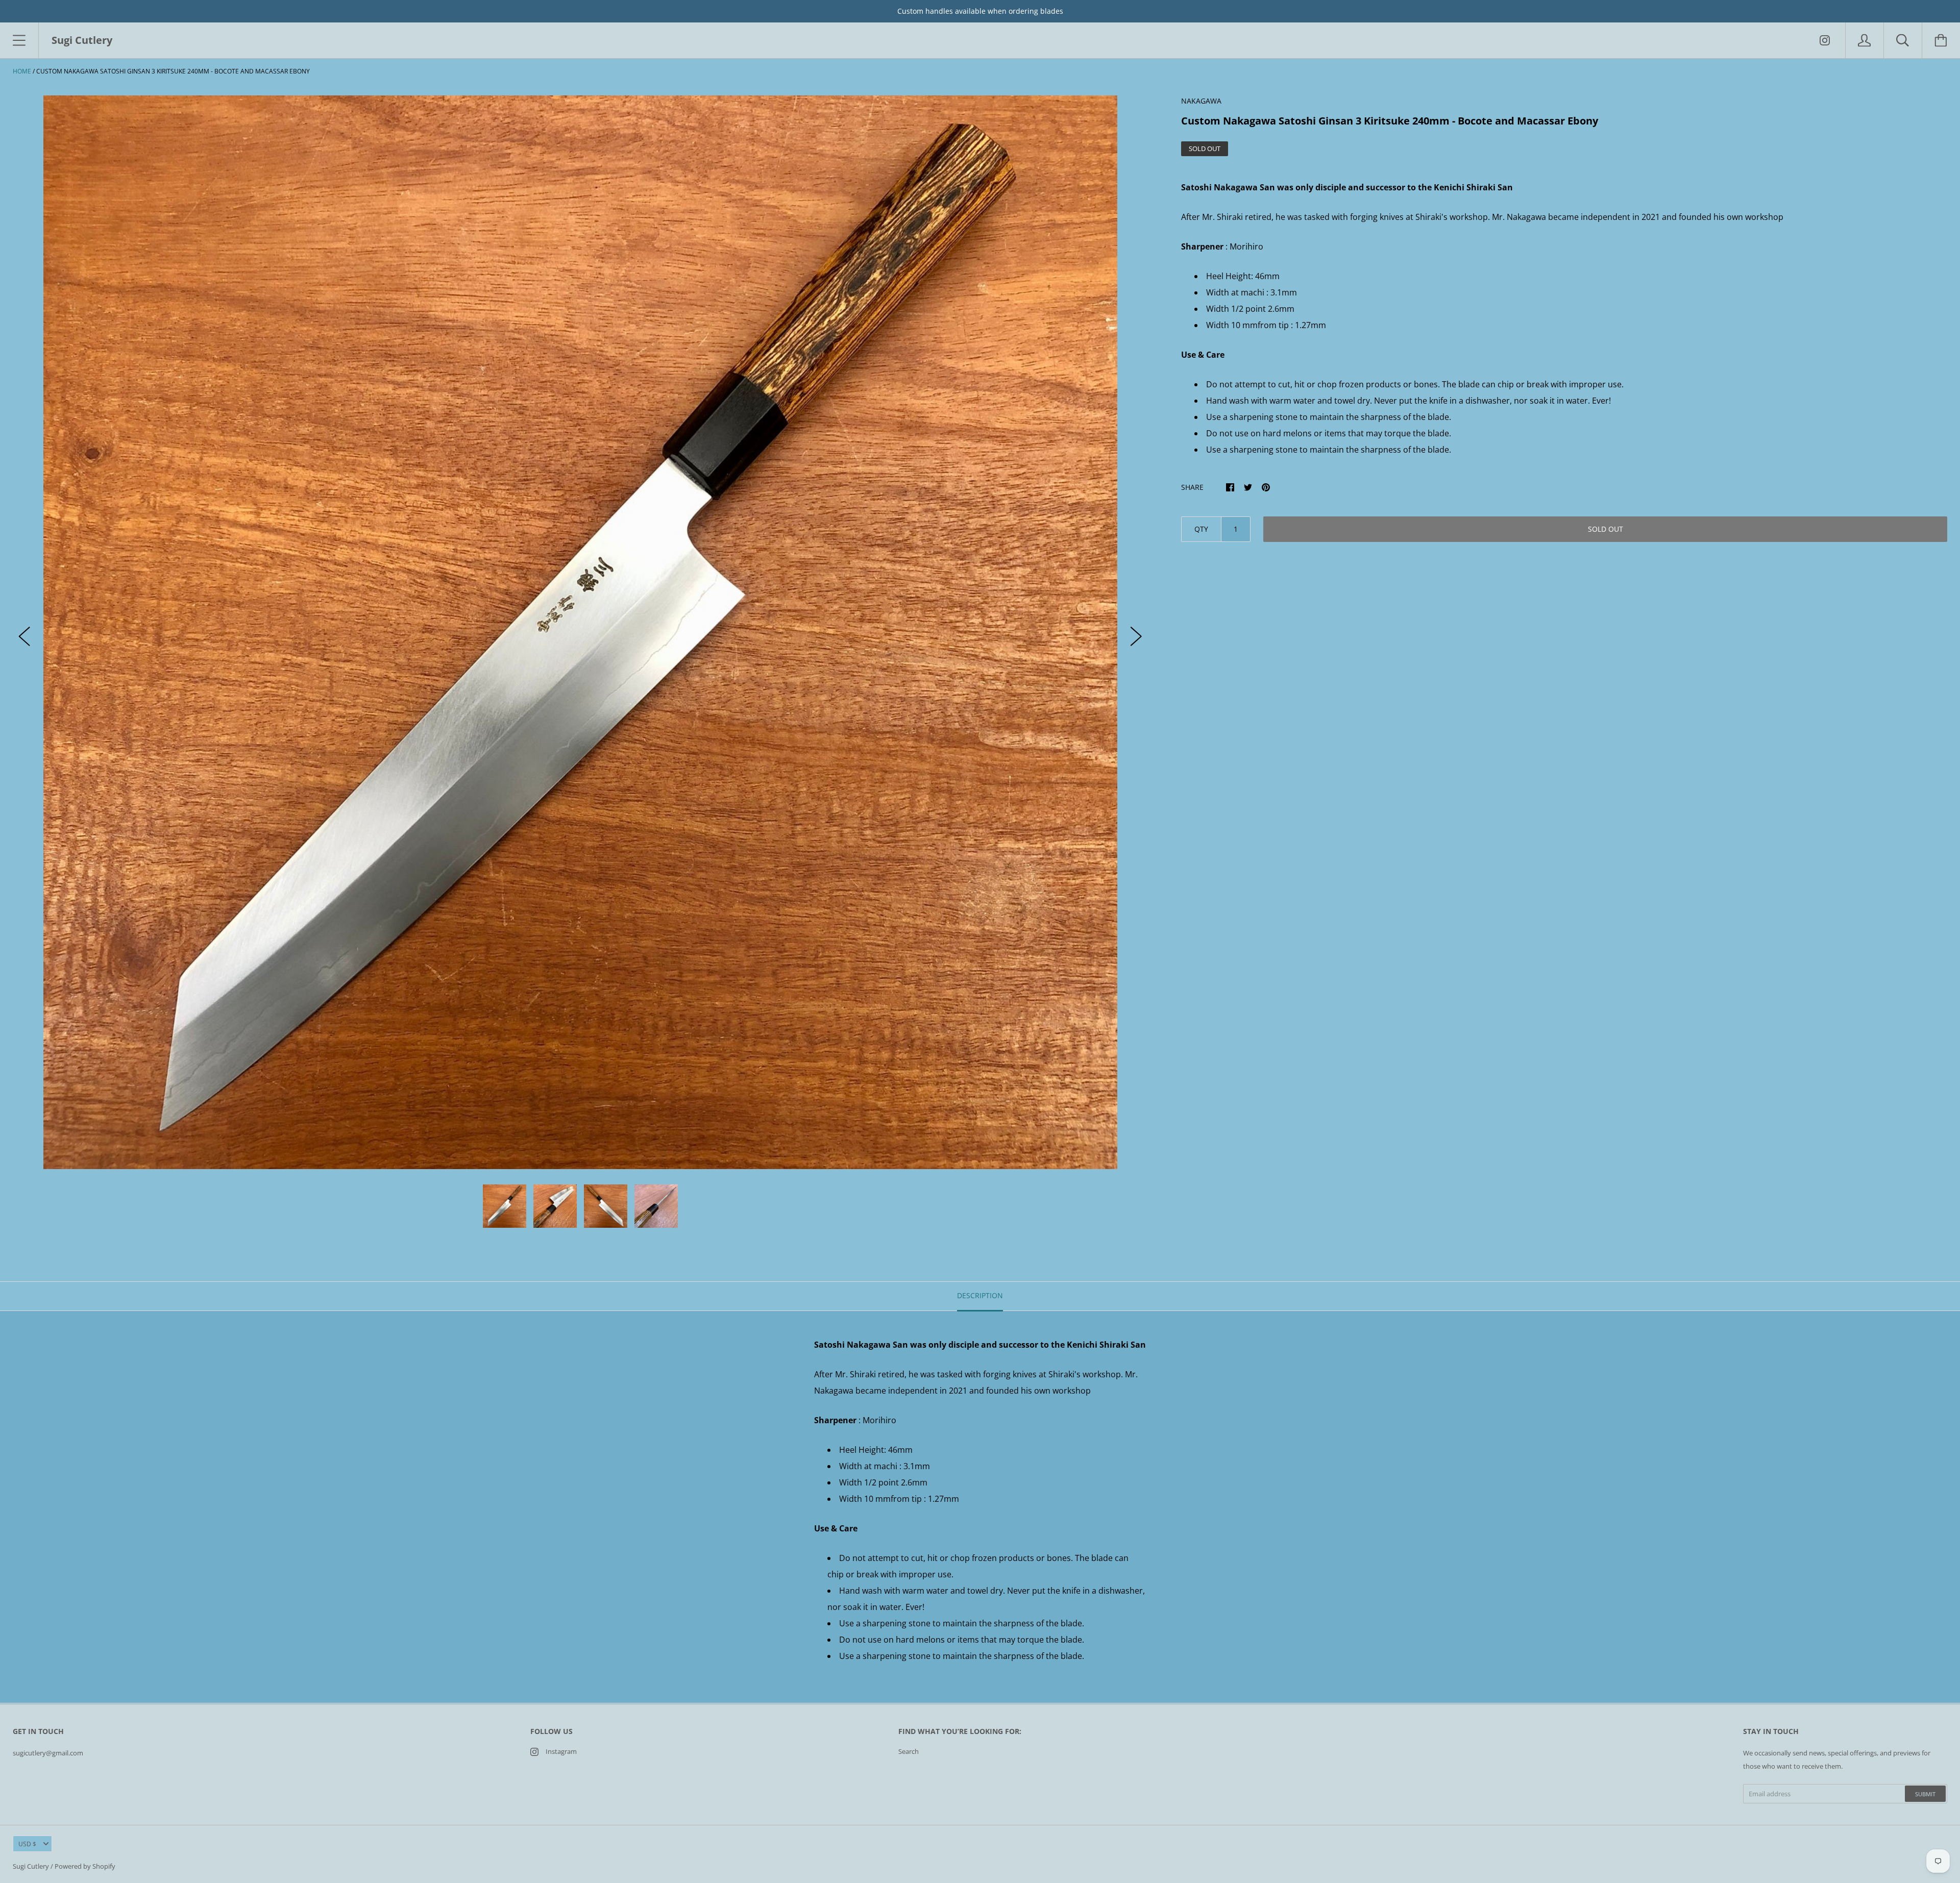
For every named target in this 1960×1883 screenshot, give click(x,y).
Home (22, 71)
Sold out (1606, 529)
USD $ (27, 1844)
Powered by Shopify (85, 1866)
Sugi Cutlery (31, 1866)
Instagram (561, 1751)
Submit (1925, 1794)
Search (909, 1751)
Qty (1201, 529)
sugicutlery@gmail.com (48, 1753)
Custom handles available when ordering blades (980, 11)
